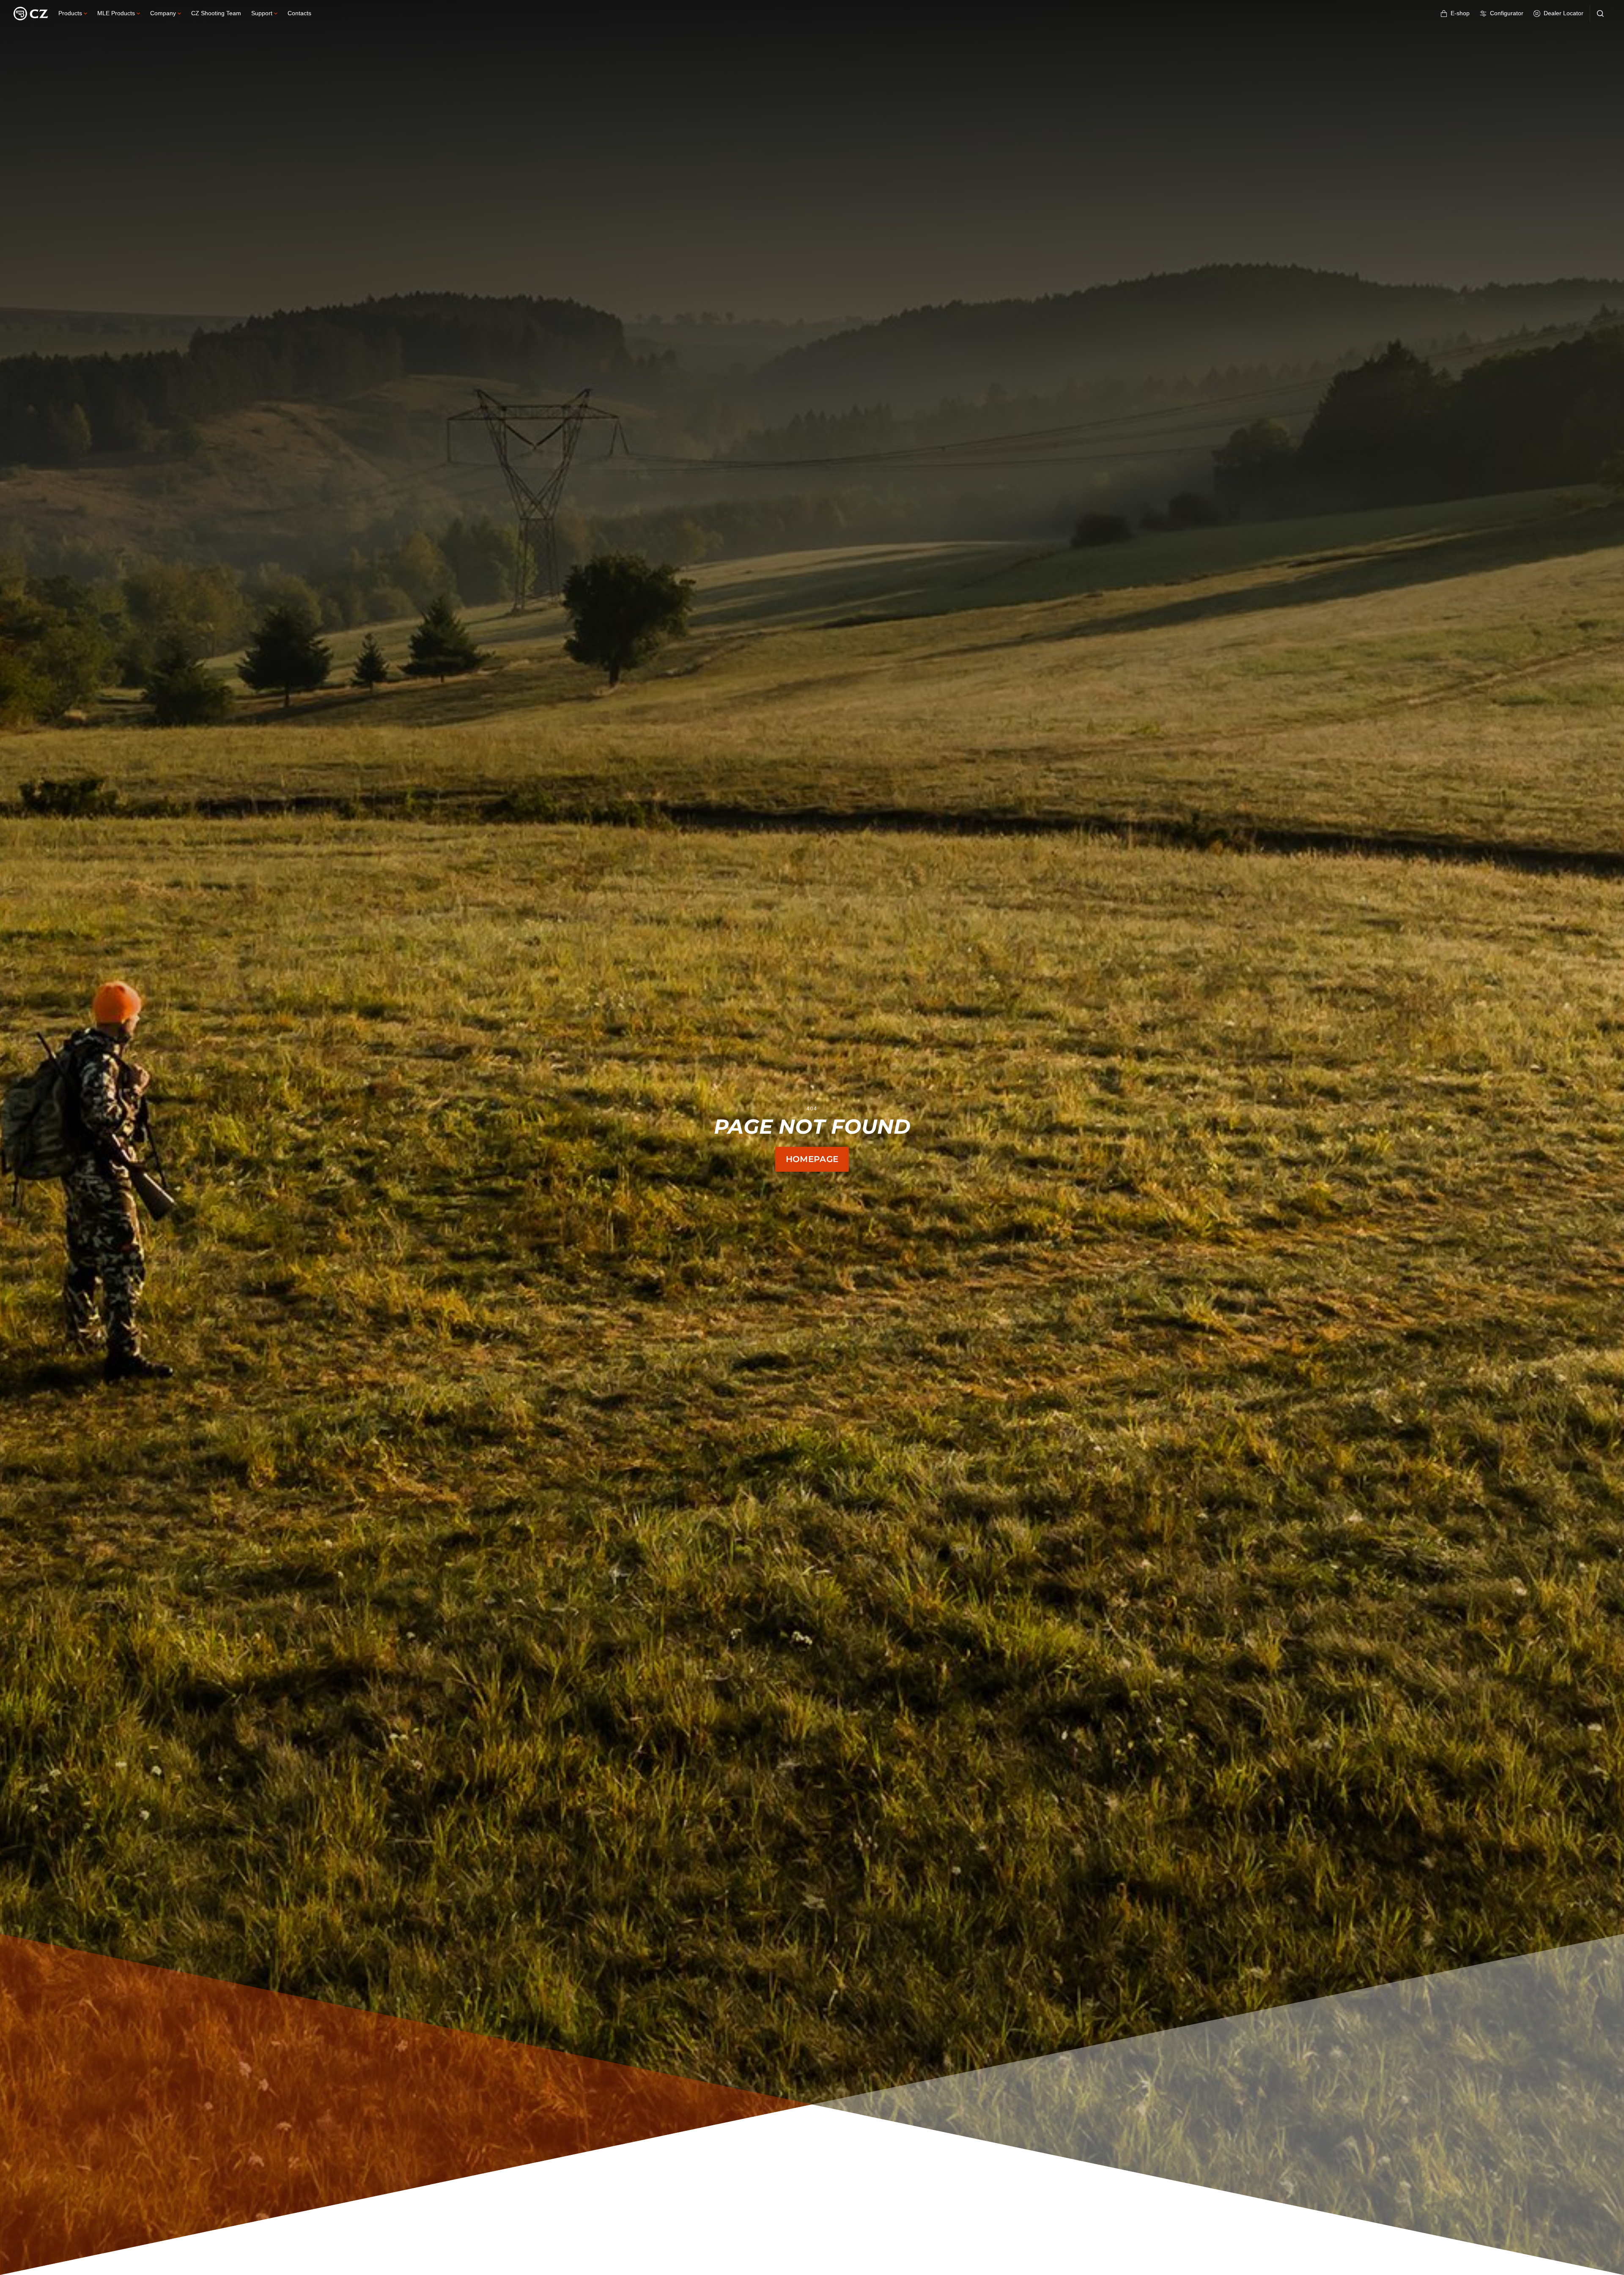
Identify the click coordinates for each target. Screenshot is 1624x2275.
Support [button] (262, 13)
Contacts (299, 13)
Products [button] (70, 13)
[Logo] (31, 14)
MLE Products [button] (116, 13)
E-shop (1460, 13)
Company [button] (163, 13)
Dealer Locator (1564, 13)
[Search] (1600, 14)
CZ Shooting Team (216, 13)
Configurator (1507, 13)
